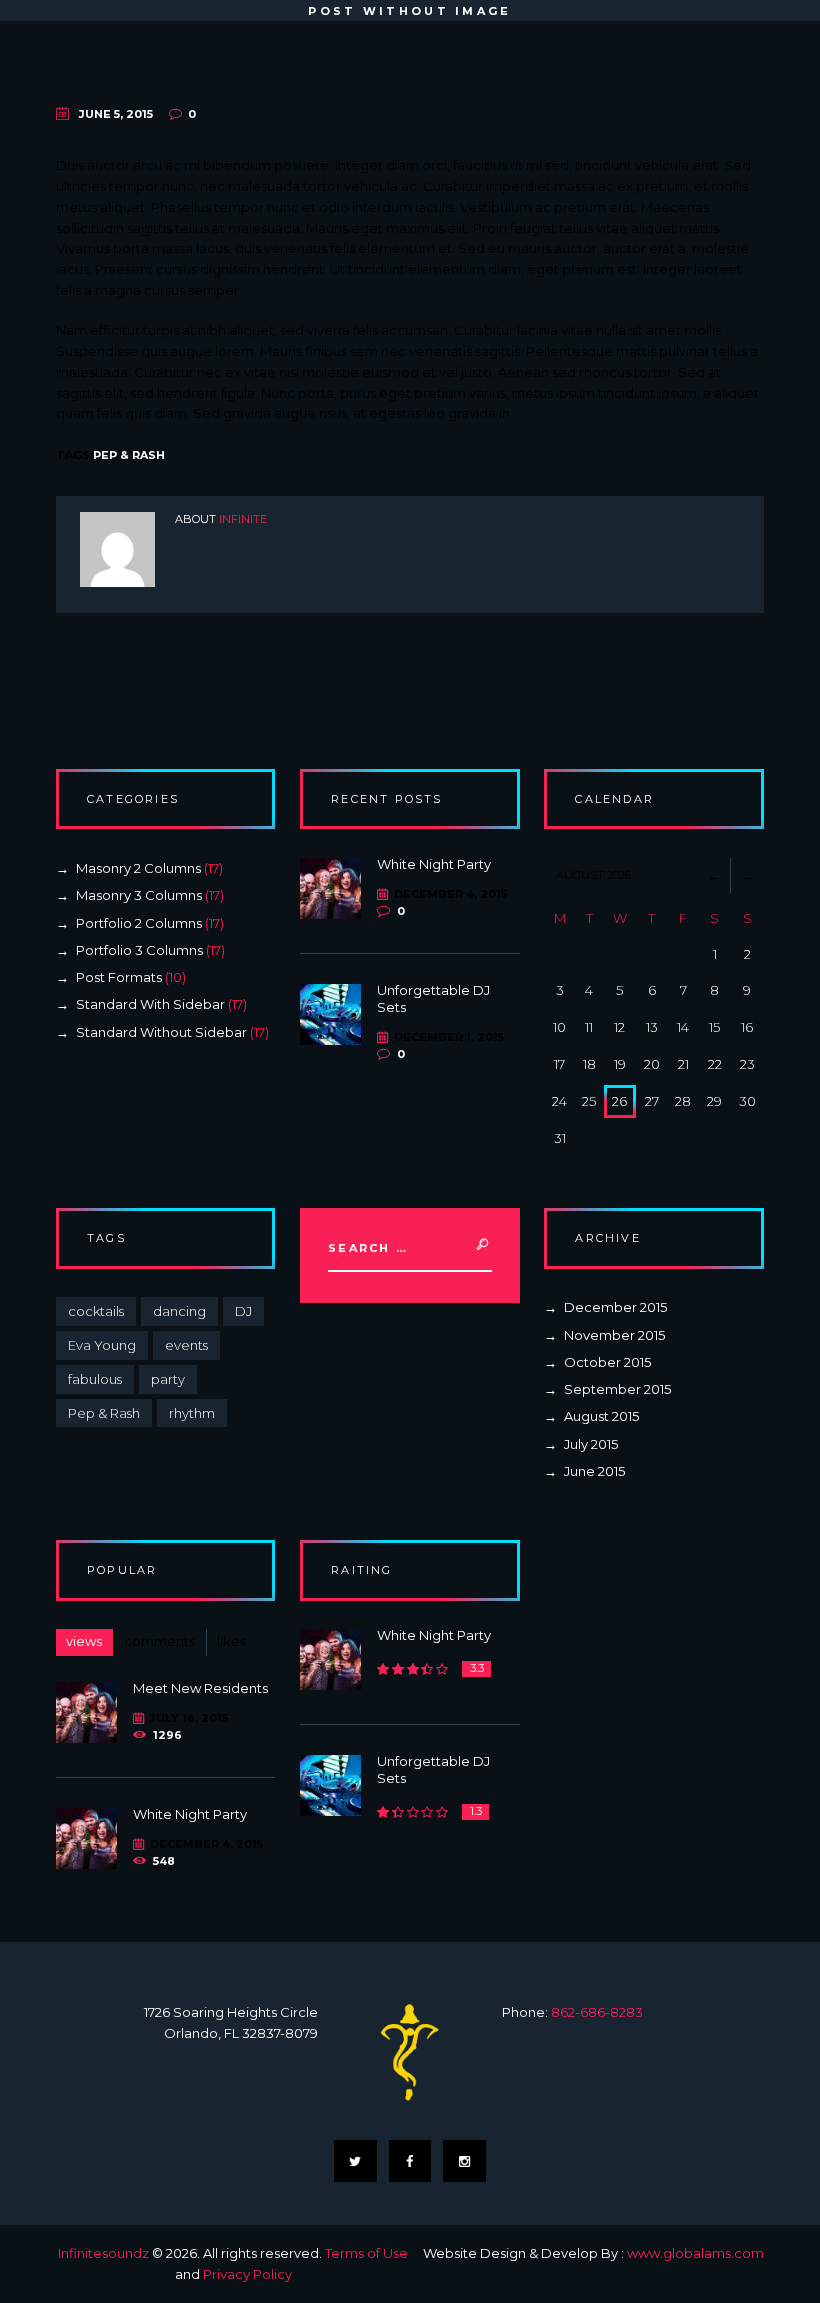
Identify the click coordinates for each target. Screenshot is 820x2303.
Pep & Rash (129, 455)
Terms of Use (366, 2253)
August (601, 1416)
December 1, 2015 (448, 1037)
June (594, 1471)
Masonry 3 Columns (139, 895)
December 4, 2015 (450, 894)
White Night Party (434, 864)
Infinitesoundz (103, 2253)
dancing (179, 1311)
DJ (243, 1311)
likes (231, 1641)
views (84, 1641)
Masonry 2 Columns (138, 868)
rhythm (192, 1413)
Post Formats (119, 977)
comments (159, 1641)
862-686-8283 (597, 2012)
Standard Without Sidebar (161, 1032)
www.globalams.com (695, 2253)
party (168, 1379)
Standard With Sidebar (150, 1004)
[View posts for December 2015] (714, 875)
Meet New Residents (200, 1688)
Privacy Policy (247, 2274)
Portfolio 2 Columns (139, 923)
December (615, 1307)
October (607, 1362)
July (591, 1444)
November (614, 1335)
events (186, 1345)
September (617, 1389)
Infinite (243, 519)
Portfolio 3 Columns (139, 950)
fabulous (95, 1379)
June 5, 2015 (116, 114)
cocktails (96, 1311)
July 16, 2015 (188, 1718)
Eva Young (102, 1345)
